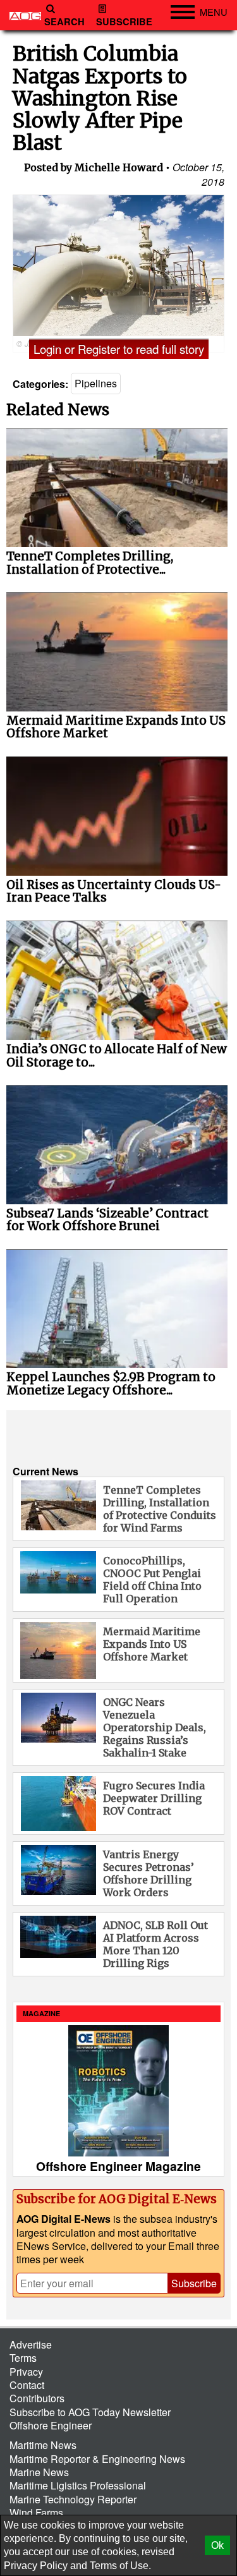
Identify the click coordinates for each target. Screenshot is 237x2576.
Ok (217, 2545)
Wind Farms (36, 2513)
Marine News (39, 2472)
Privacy (26, 2372)
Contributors (37, 2398)
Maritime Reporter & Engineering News (97, 2459)
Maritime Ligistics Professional (78, 2485)
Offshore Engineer (51, 2425)
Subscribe (124, 22)
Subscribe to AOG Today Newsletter (90, 2412)
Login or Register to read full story (119, 349)
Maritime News (43, 2445)
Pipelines (96, 383)
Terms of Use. (120, 2566)
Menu (214, 12)
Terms (23, 2358)
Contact (27, 2385)
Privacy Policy (36, 2566)
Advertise (31, 2344)
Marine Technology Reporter (73, 2499)
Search (64, 22)
